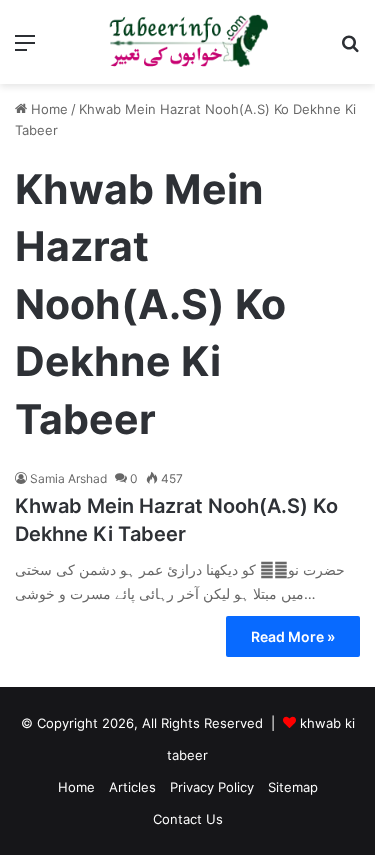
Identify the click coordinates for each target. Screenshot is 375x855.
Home (47, 109)
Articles (132, 787)
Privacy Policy (212, 787)
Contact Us (188, 819)
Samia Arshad (68, 478)
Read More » (293, 636)
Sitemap (293, 787)
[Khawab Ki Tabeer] (188, 42)
